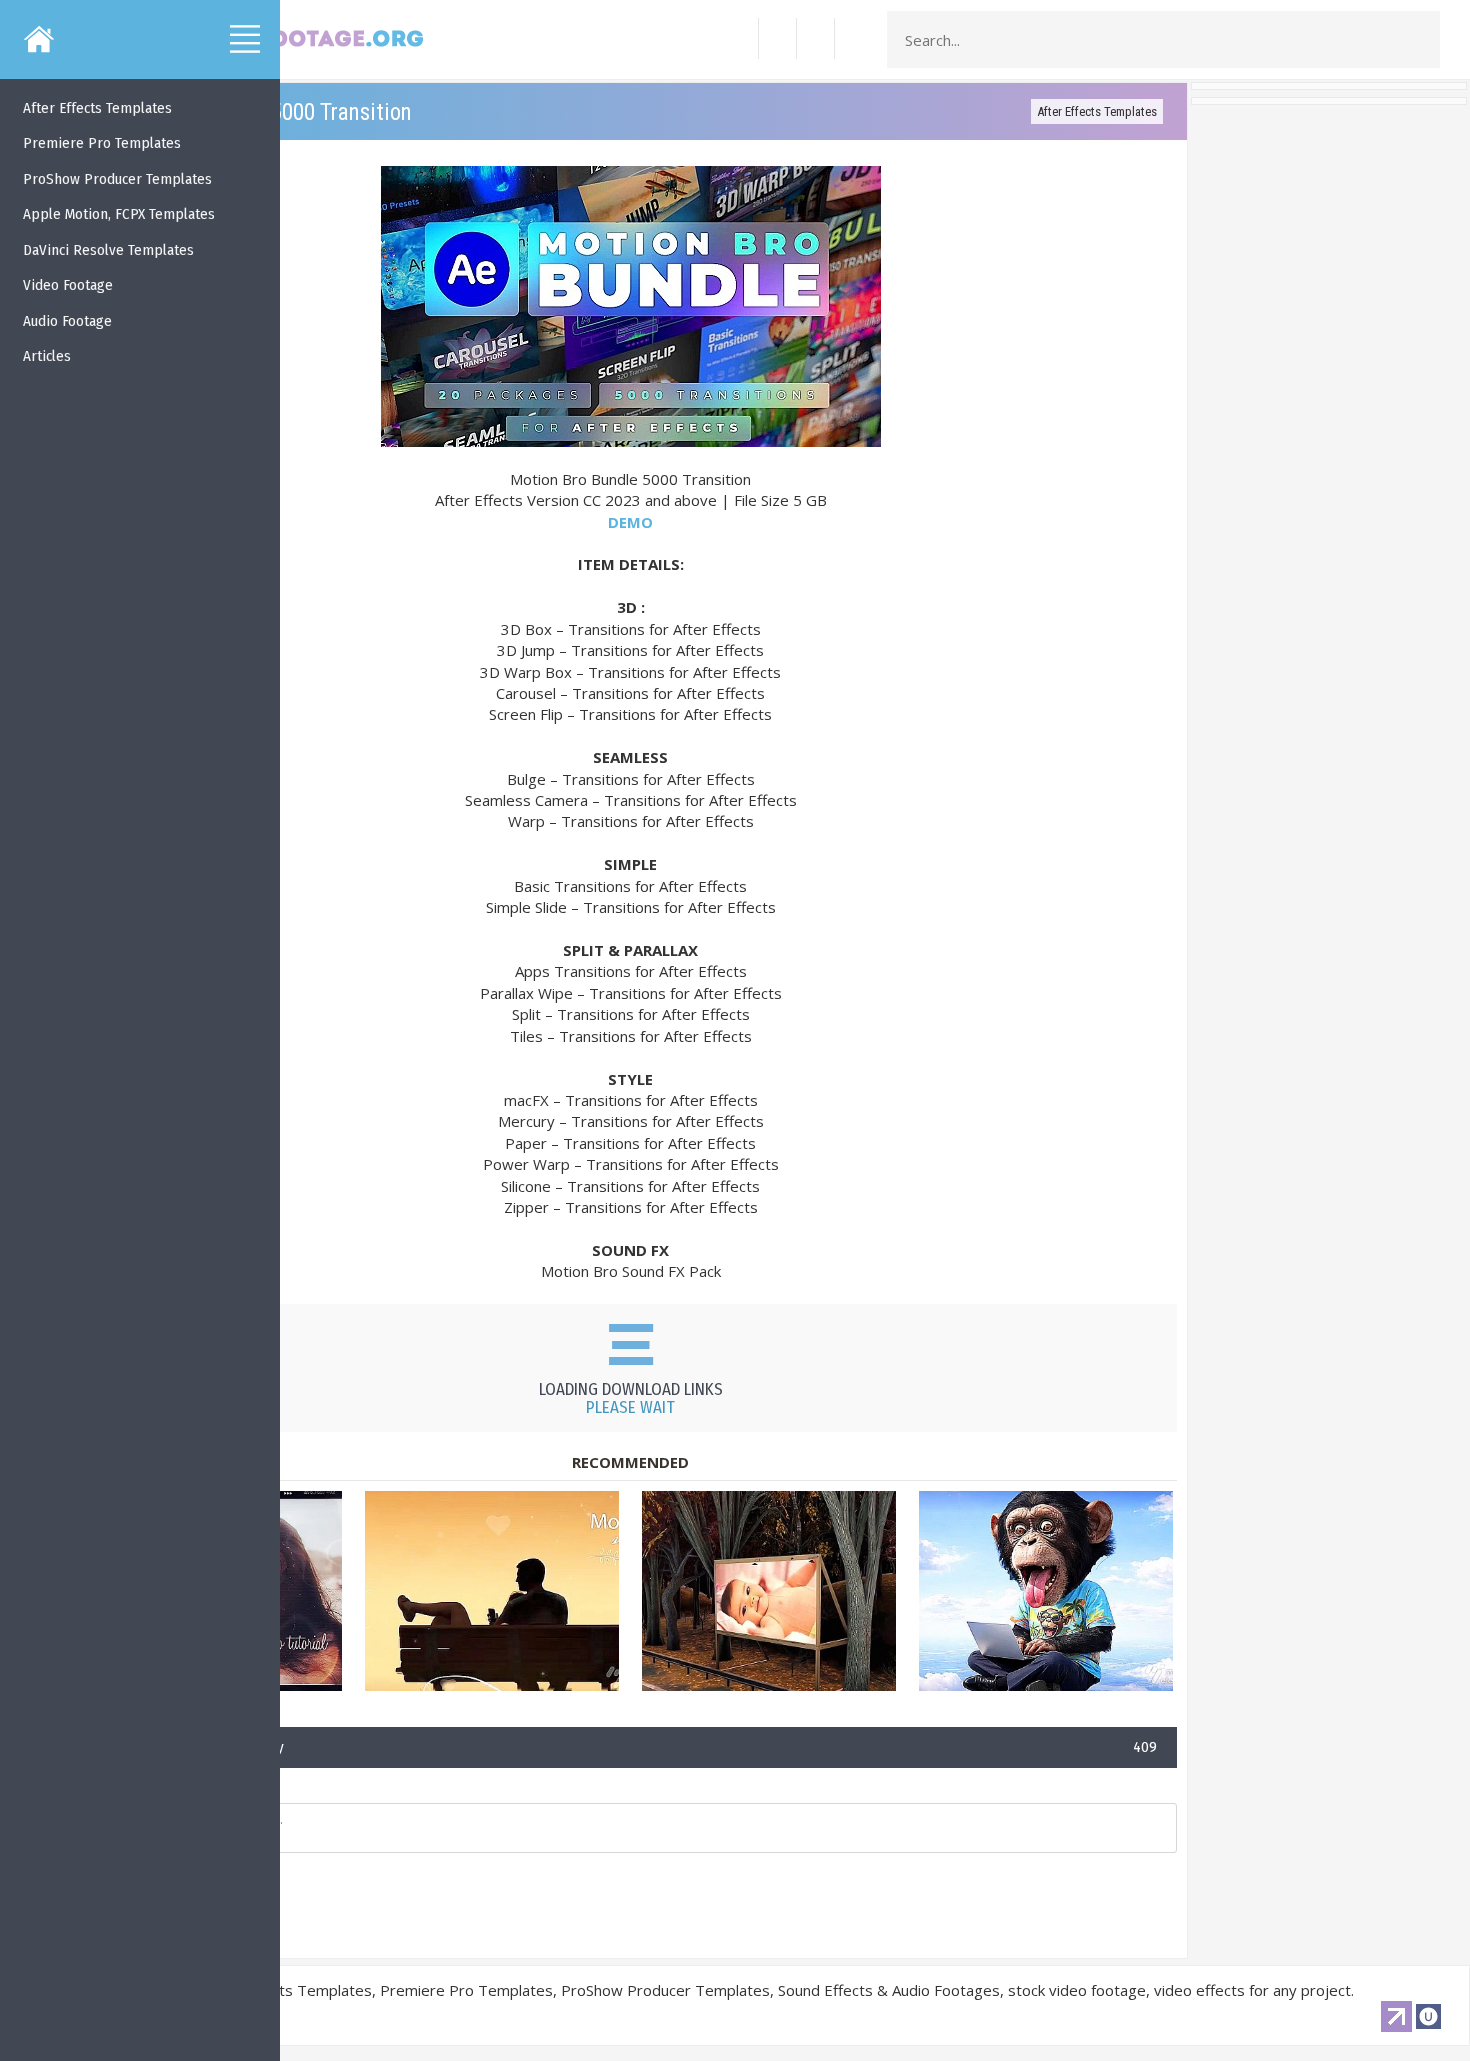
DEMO (630, 522)
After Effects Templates (1097, 111)
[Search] (1419, 40)
